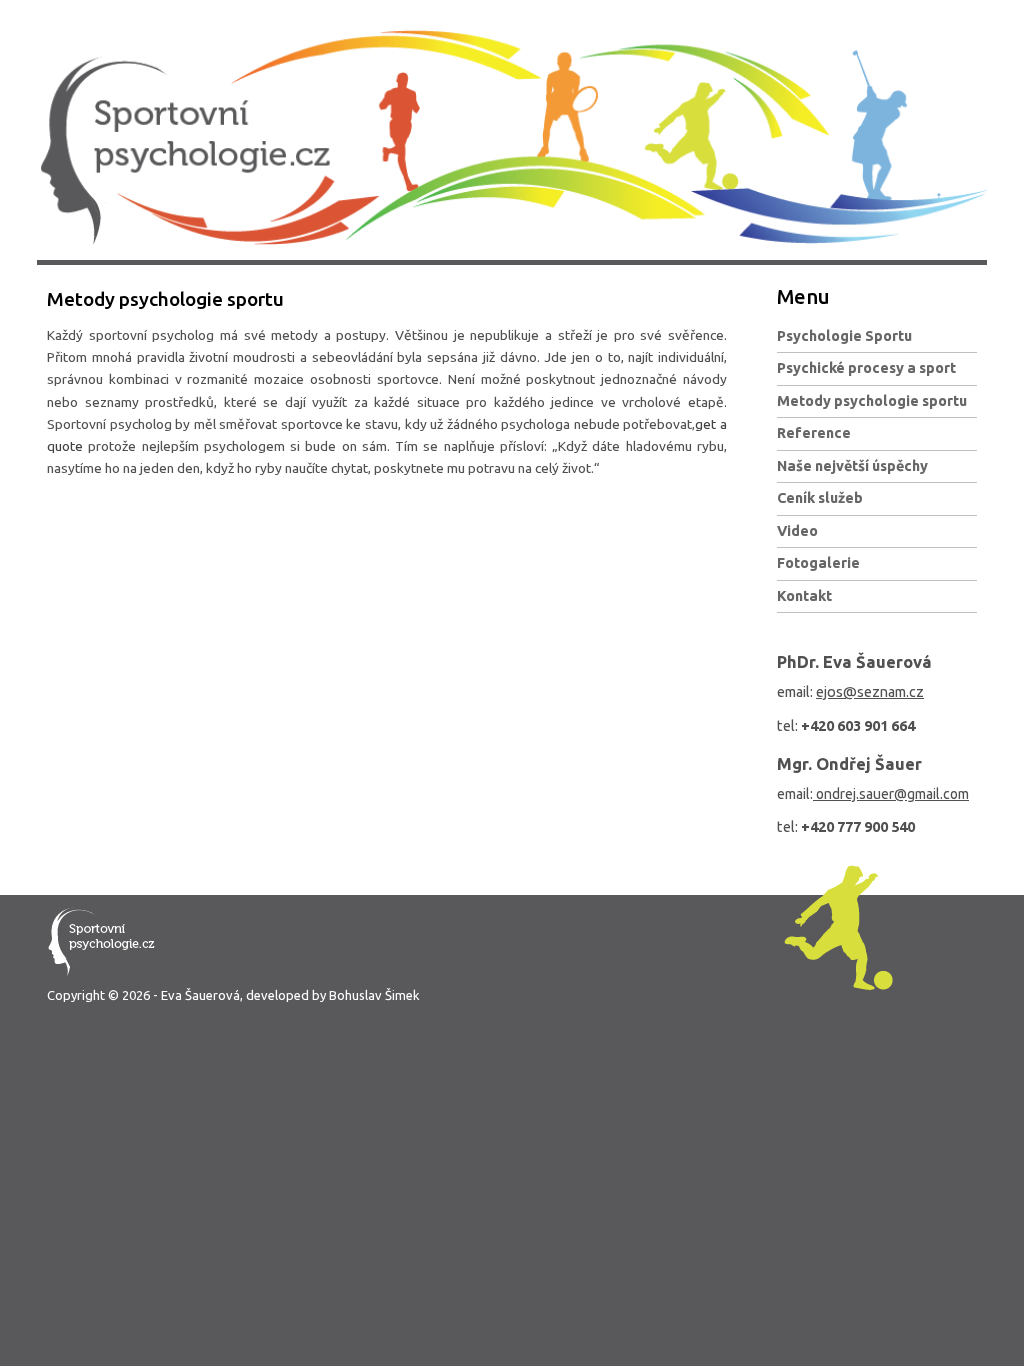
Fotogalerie (818, 563)
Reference (814, 433)
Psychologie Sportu (844, 336)
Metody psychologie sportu (872, 401)
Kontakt (804, 596)
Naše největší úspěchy (852, 466)
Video (797, 531)
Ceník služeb (820, 498)
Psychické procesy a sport (866, 368)
